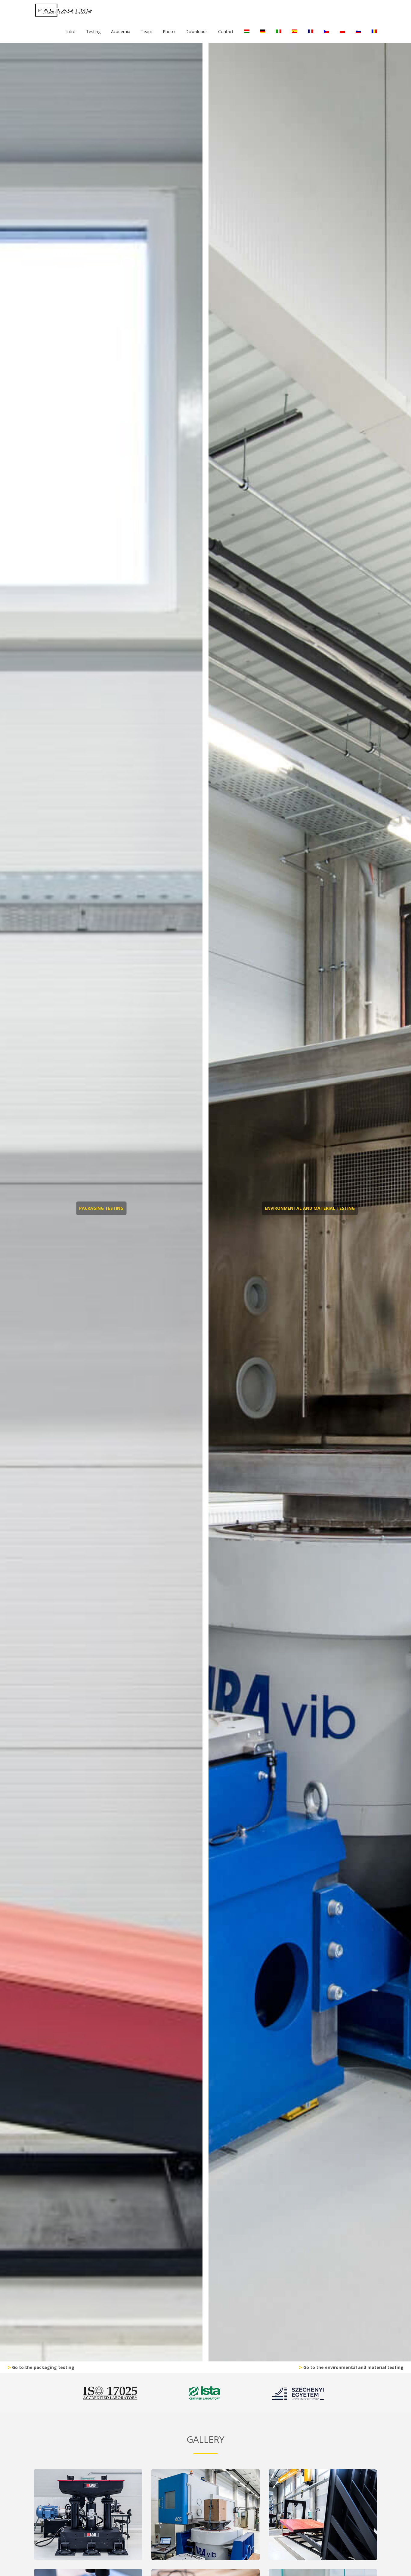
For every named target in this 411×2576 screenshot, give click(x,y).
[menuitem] (247, 32)
